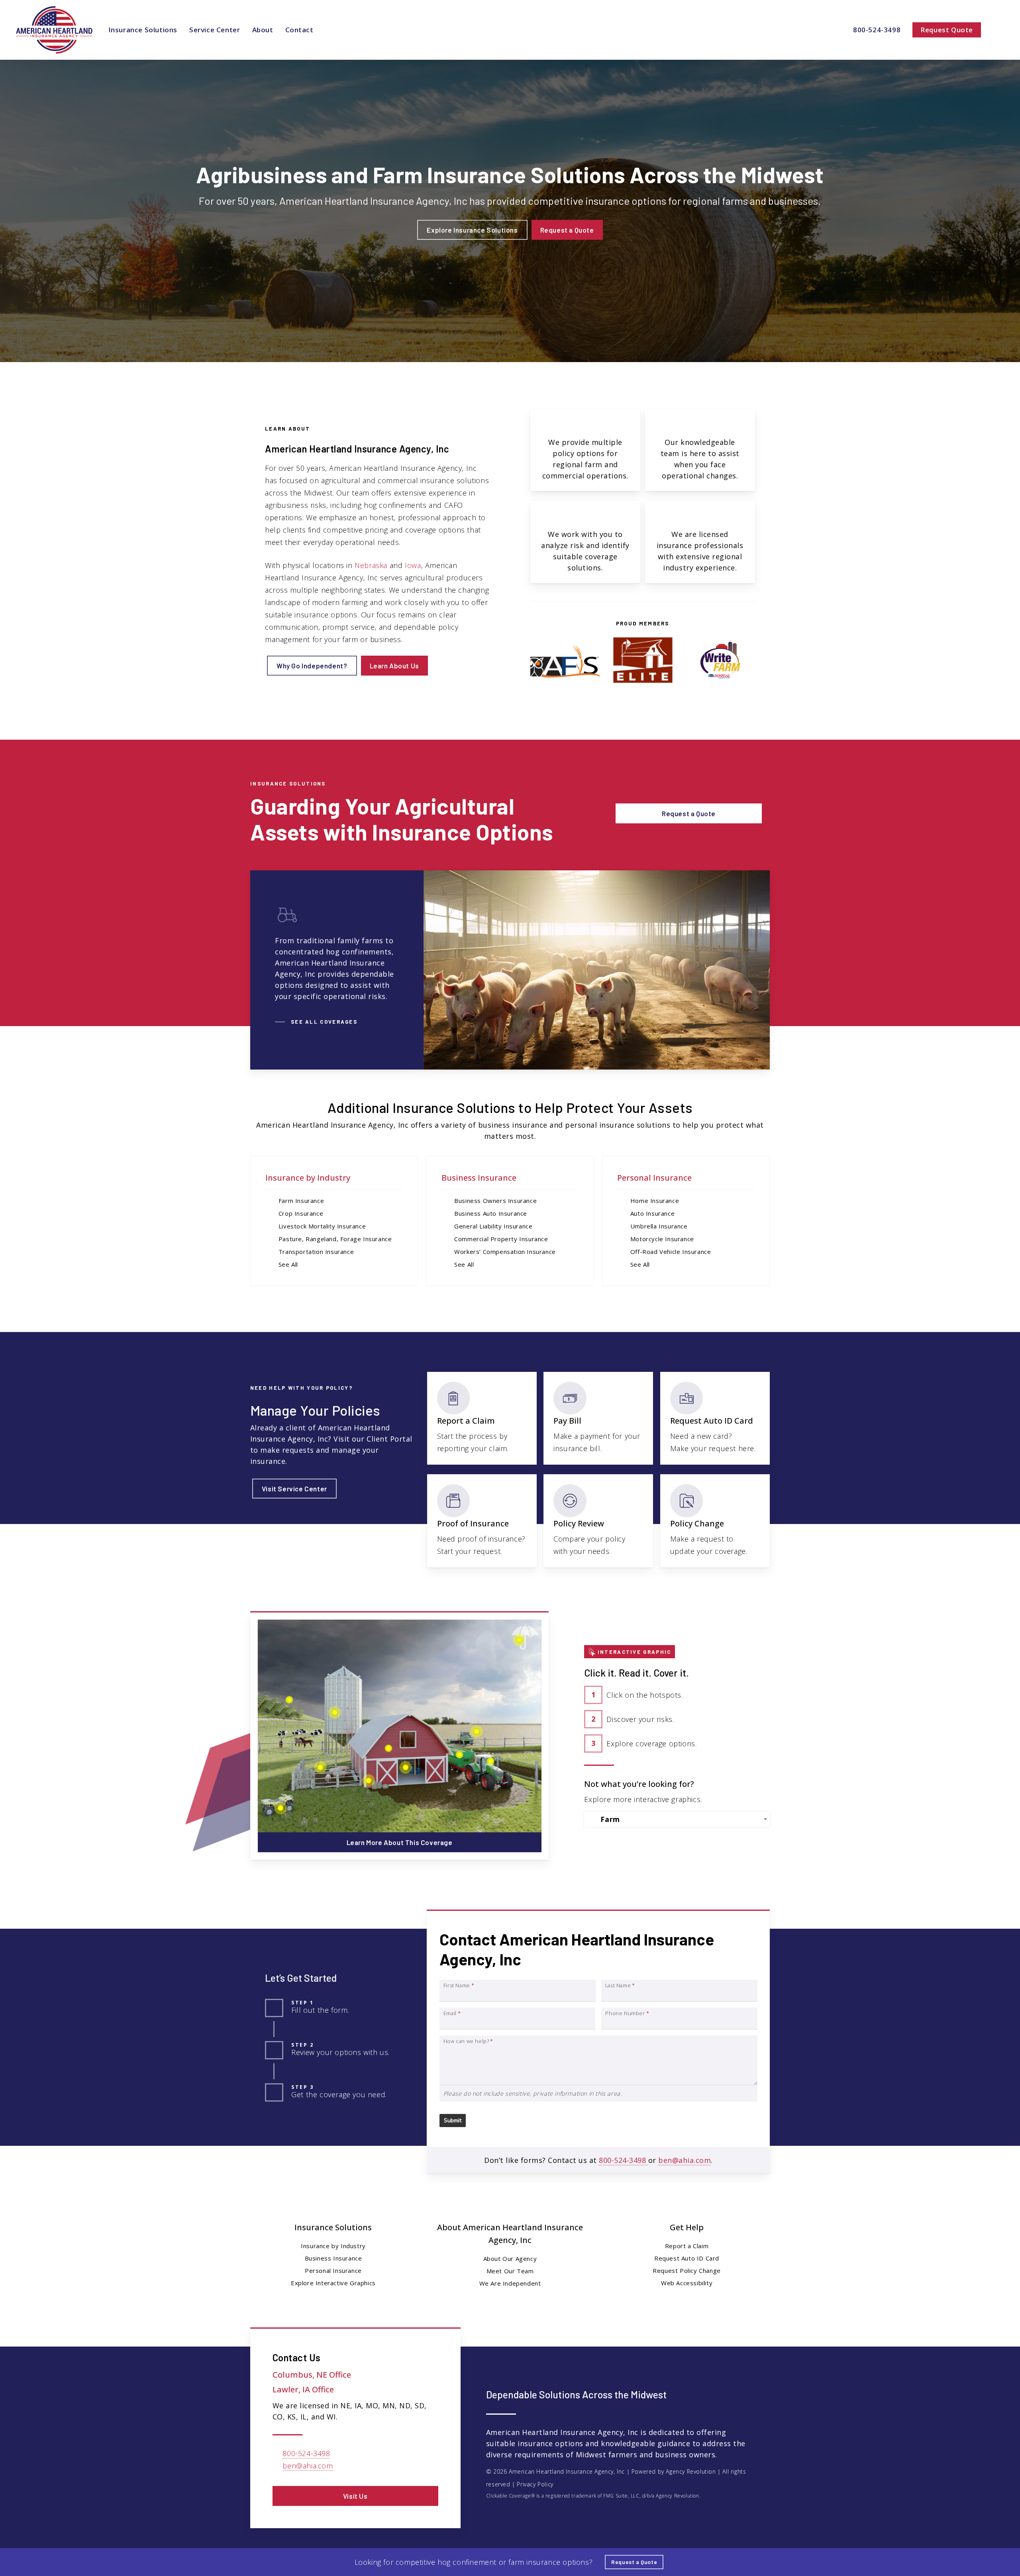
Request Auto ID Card (687, 2258)
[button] (472, 230)
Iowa (413, 565)
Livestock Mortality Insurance (322, 1226)
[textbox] (679, 1819)
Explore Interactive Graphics (333, 2283)
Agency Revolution (691, 2471)
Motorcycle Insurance (662, 1239)
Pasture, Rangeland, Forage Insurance (335, 1239)
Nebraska (371, 565)
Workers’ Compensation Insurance (505, 1252)
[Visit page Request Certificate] (482, 1521)
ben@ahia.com (685, 2160)
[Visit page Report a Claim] (482, 1418)
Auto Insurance (652, 1213)
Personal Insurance (654, 1178)
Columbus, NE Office (312, 2375)
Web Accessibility (687, 2283)
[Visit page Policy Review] (598, 1521)
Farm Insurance (301, 1201)
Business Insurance (479, 1178)
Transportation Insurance (316, 1252)
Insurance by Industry (308, 1178)
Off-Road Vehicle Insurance (671, 1252)
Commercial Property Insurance (501, 1239)
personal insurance (600, 1125)
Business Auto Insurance (491, 1213)
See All (288, 1264)
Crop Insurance (301, 1213)
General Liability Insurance (493, 1226)
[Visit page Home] (54, 30)
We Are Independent (510, 2283)
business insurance (513, 1125)
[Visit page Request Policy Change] (715, 1521)
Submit (453, 2121)
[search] (999, 30)
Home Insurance (655, 1201)
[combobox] (677, 1819)
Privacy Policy (535, 2484)
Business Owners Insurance (495, 1201)
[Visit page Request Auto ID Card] (715, 1418)
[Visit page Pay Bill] (598, 1418)
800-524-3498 (624, 2160)
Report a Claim (687, 2246)
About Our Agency (510, 2259)
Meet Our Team (510, 2271)
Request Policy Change (687, 2270)
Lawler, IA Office (303, 2389)
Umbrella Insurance (659, 1226)
